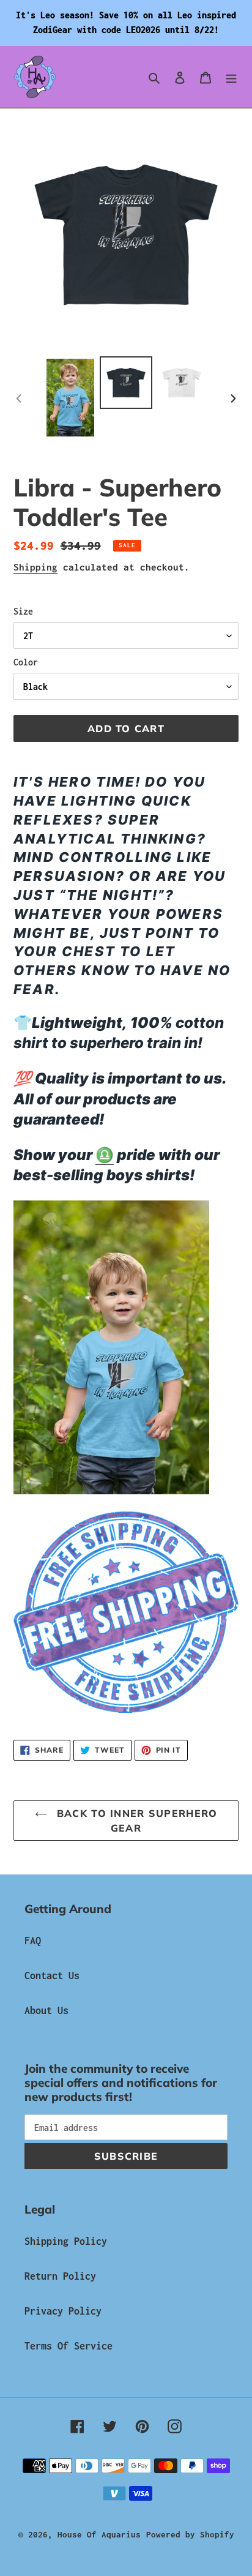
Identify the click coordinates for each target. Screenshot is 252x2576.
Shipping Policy (66, 2241)
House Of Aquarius (99, 2534)
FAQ (33, 1941)
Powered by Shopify (190, 2534)
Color (26, 662)
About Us (46, 2010)
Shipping (35, 567)
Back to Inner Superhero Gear (135, 1821)
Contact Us (52, 1975)
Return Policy (60, 2276)
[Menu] (231, 77)
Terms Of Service (69, 2346)
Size (23, 611)
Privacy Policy (63, 2311)
